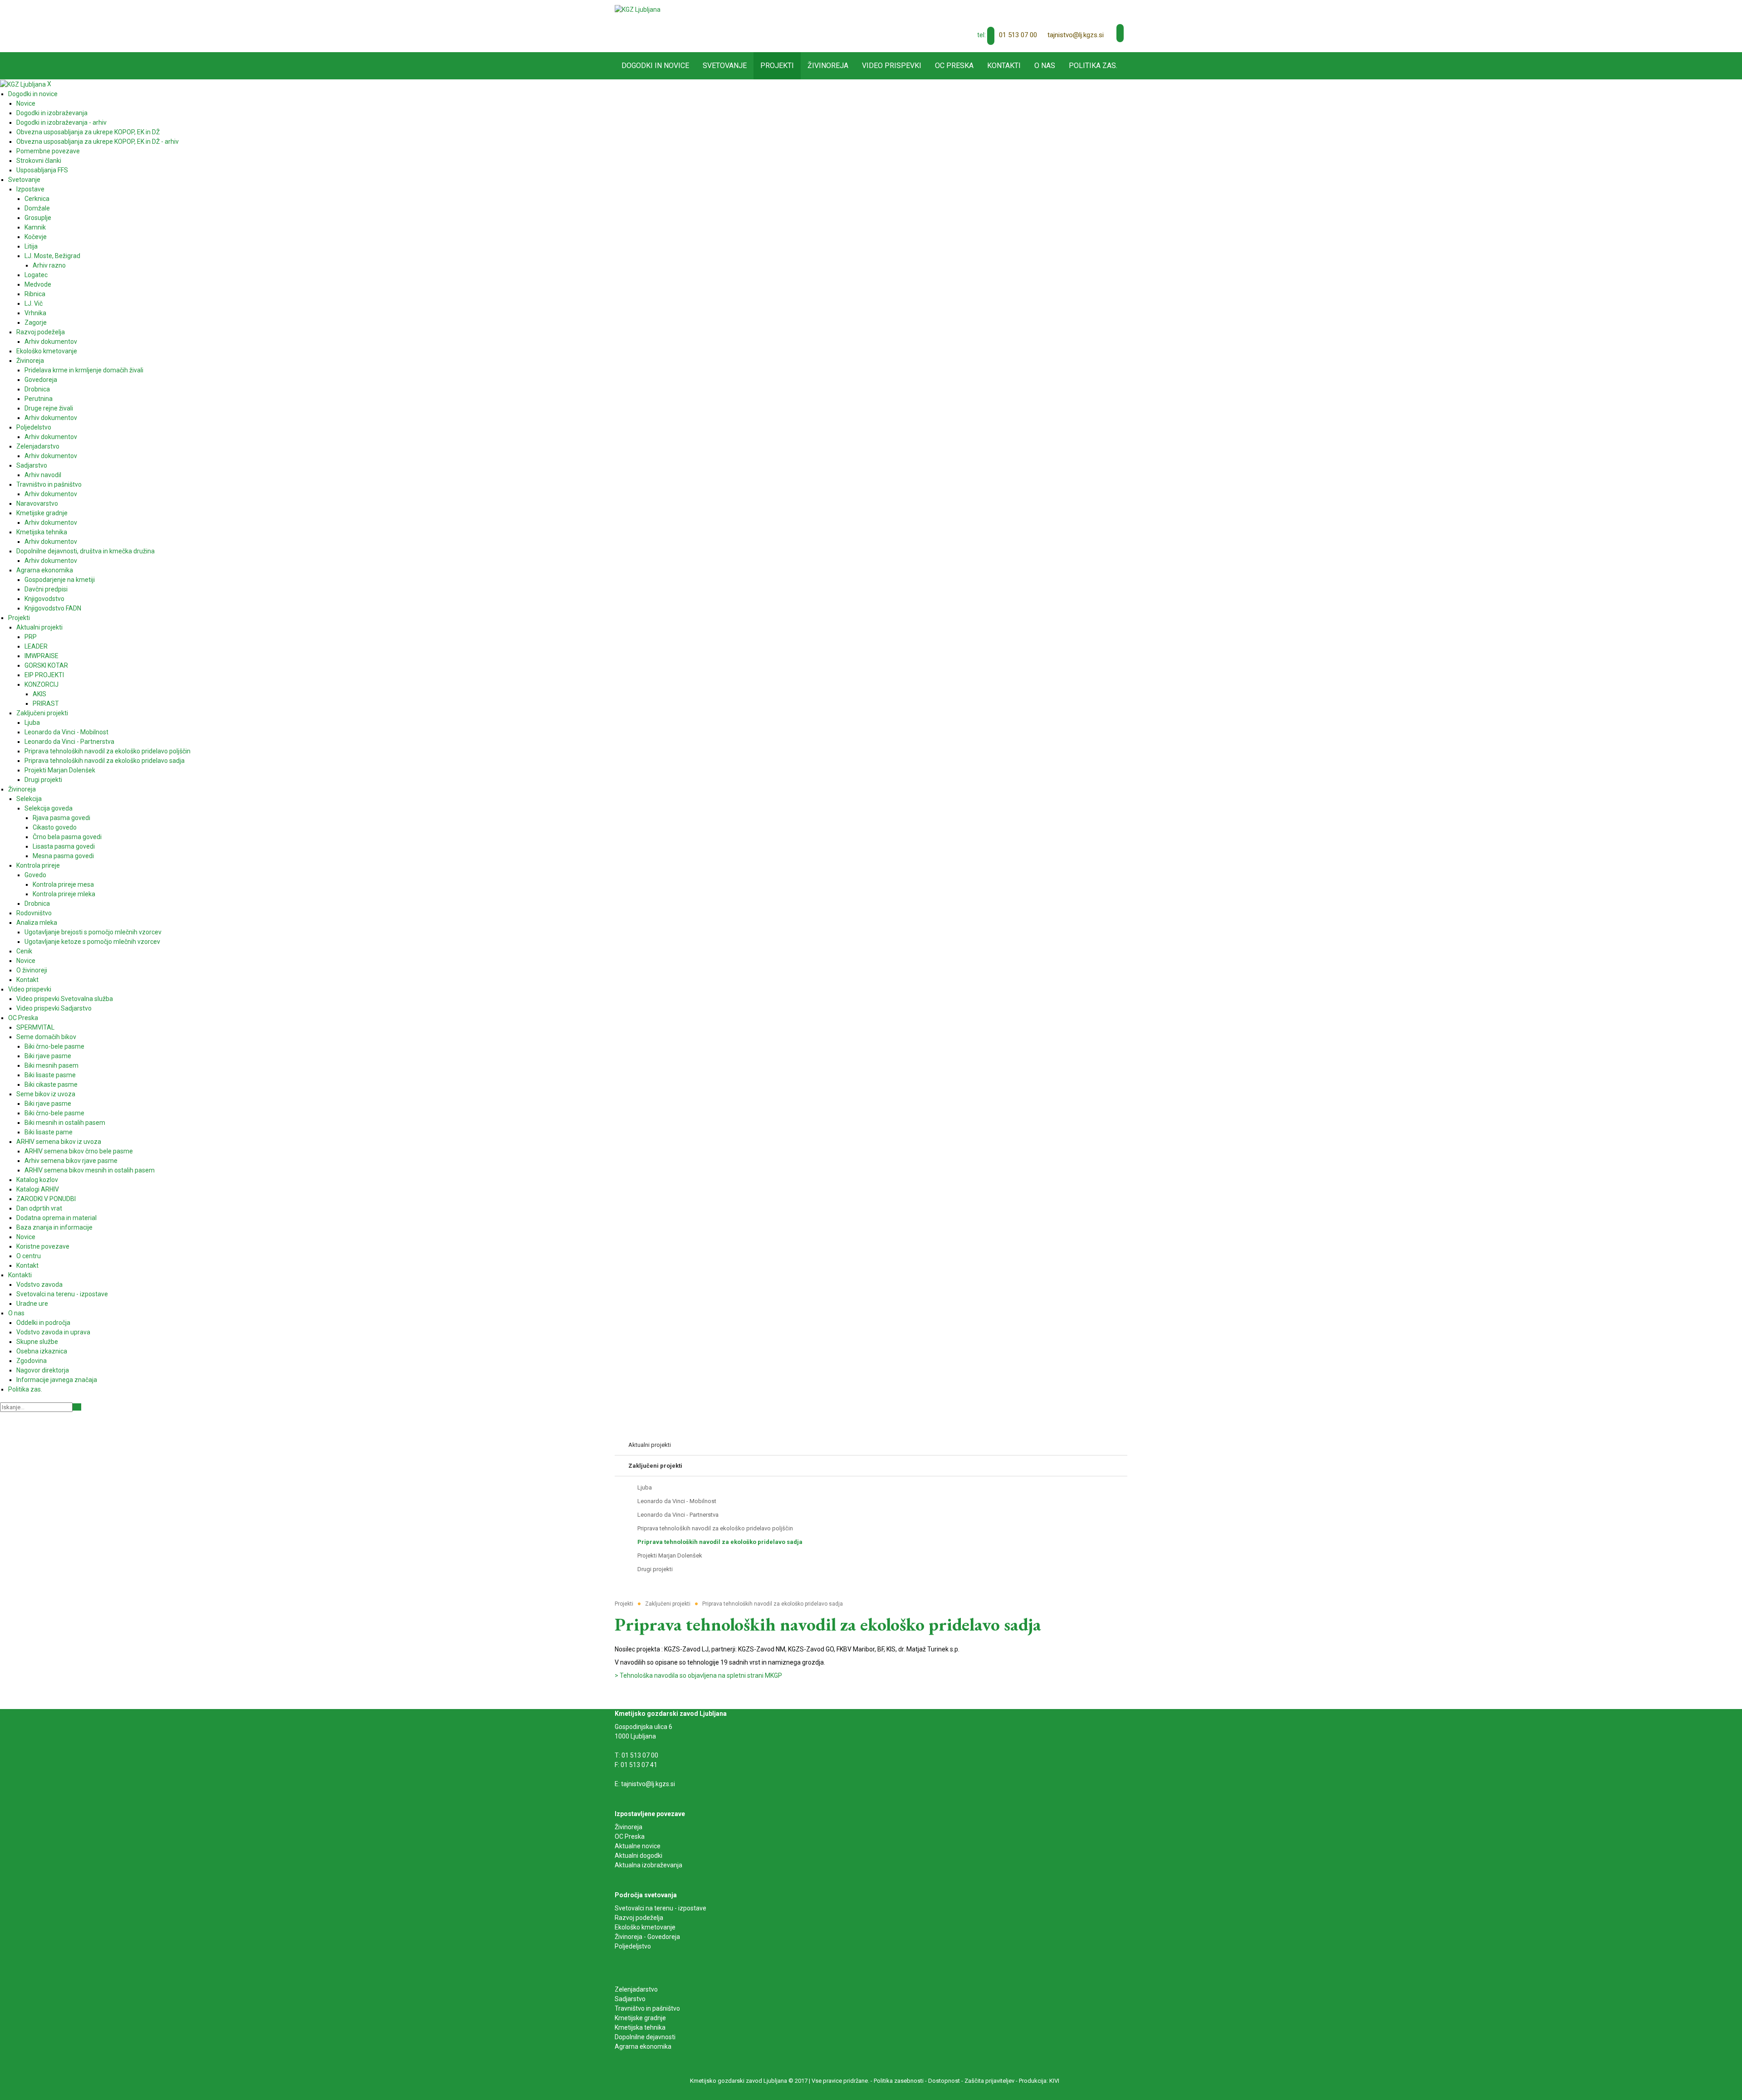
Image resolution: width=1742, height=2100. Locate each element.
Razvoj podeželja (639, 1918)
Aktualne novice (638, 1846)
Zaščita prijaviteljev (989, 2081)
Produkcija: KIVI (1039, 2081)
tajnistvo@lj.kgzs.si (1076, 35)
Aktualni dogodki (639, 1856)
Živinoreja (629, 1827)
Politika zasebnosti (899, 2081)
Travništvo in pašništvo (647, 2008)
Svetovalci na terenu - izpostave (661, 1908)
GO (77, 1407)
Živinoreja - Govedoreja (647, 1937)
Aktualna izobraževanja (648, 1865)
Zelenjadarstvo (636, 1989)
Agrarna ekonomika (643, 2046)
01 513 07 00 (1018, 35)
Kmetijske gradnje (640, 2018)
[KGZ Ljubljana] (638, 9)
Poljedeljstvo (633, 1946)
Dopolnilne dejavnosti (645, 2037)
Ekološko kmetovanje (645, 1927)
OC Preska (630, 1836)
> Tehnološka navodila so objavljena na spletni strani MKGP (698, 1675)
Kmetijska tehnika (640, 2027)
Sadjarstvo (630, 1999)
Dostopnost (944, 2081)
